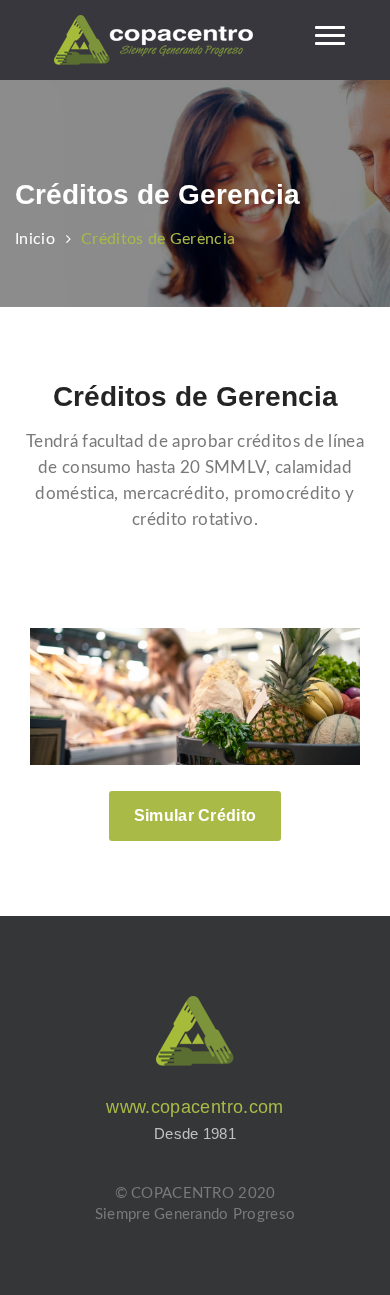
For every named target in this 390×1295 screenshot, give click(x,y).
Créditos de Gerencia (158, 239)
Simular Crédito (195, 815)
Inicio (35, 239)
